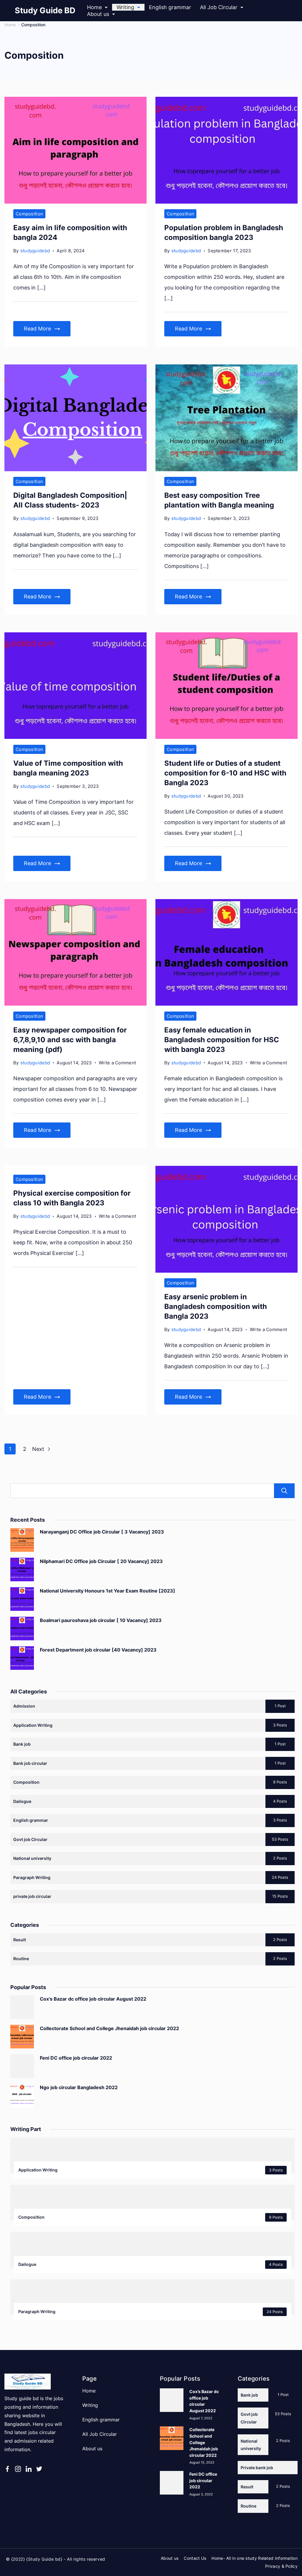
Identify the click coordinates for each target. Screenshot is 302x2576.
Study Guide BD (45, 10)
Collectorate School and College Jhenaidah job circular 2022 (109, 2028)
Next (39, 1449)
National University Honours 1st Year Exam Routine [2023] (107, 1591)
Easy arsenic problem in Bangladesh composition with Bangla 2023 (216, 1306)
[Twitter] (39, 2469)
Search (284, 1491)
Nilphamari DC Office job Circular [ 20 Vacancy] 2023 (101, 1561)
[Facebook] (7, 2469)
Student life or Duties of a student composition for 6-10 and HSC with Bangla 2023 (225, 773)
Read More (37, 329)
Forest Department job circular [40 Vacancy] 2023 (98, 1650)
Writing (125, 7)
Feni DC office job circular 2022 (76, 2058)
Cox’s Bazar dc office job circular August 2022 (93, 1999)
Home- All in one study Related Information (255, 2558)
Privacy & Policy (281, 2566)
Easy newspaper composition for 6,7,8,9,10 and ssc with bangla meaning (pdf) (70, 1040)
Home (94, 7)
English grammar (170, 7)
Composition (29, 214)
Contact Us (195, 2558)
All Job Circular (219, 7)
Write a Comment (118, 1063)
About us (98, 14)
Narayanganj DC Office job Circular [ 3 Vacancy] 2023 (102, 1532)
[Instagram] (18, 2469)
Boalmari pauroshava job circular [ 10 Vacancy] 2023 (101, 1620)
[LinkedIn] (29, 2469)
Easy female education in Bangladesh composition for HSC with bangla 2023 (222, 1040)
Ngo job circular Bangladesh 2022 (79, 2087)
